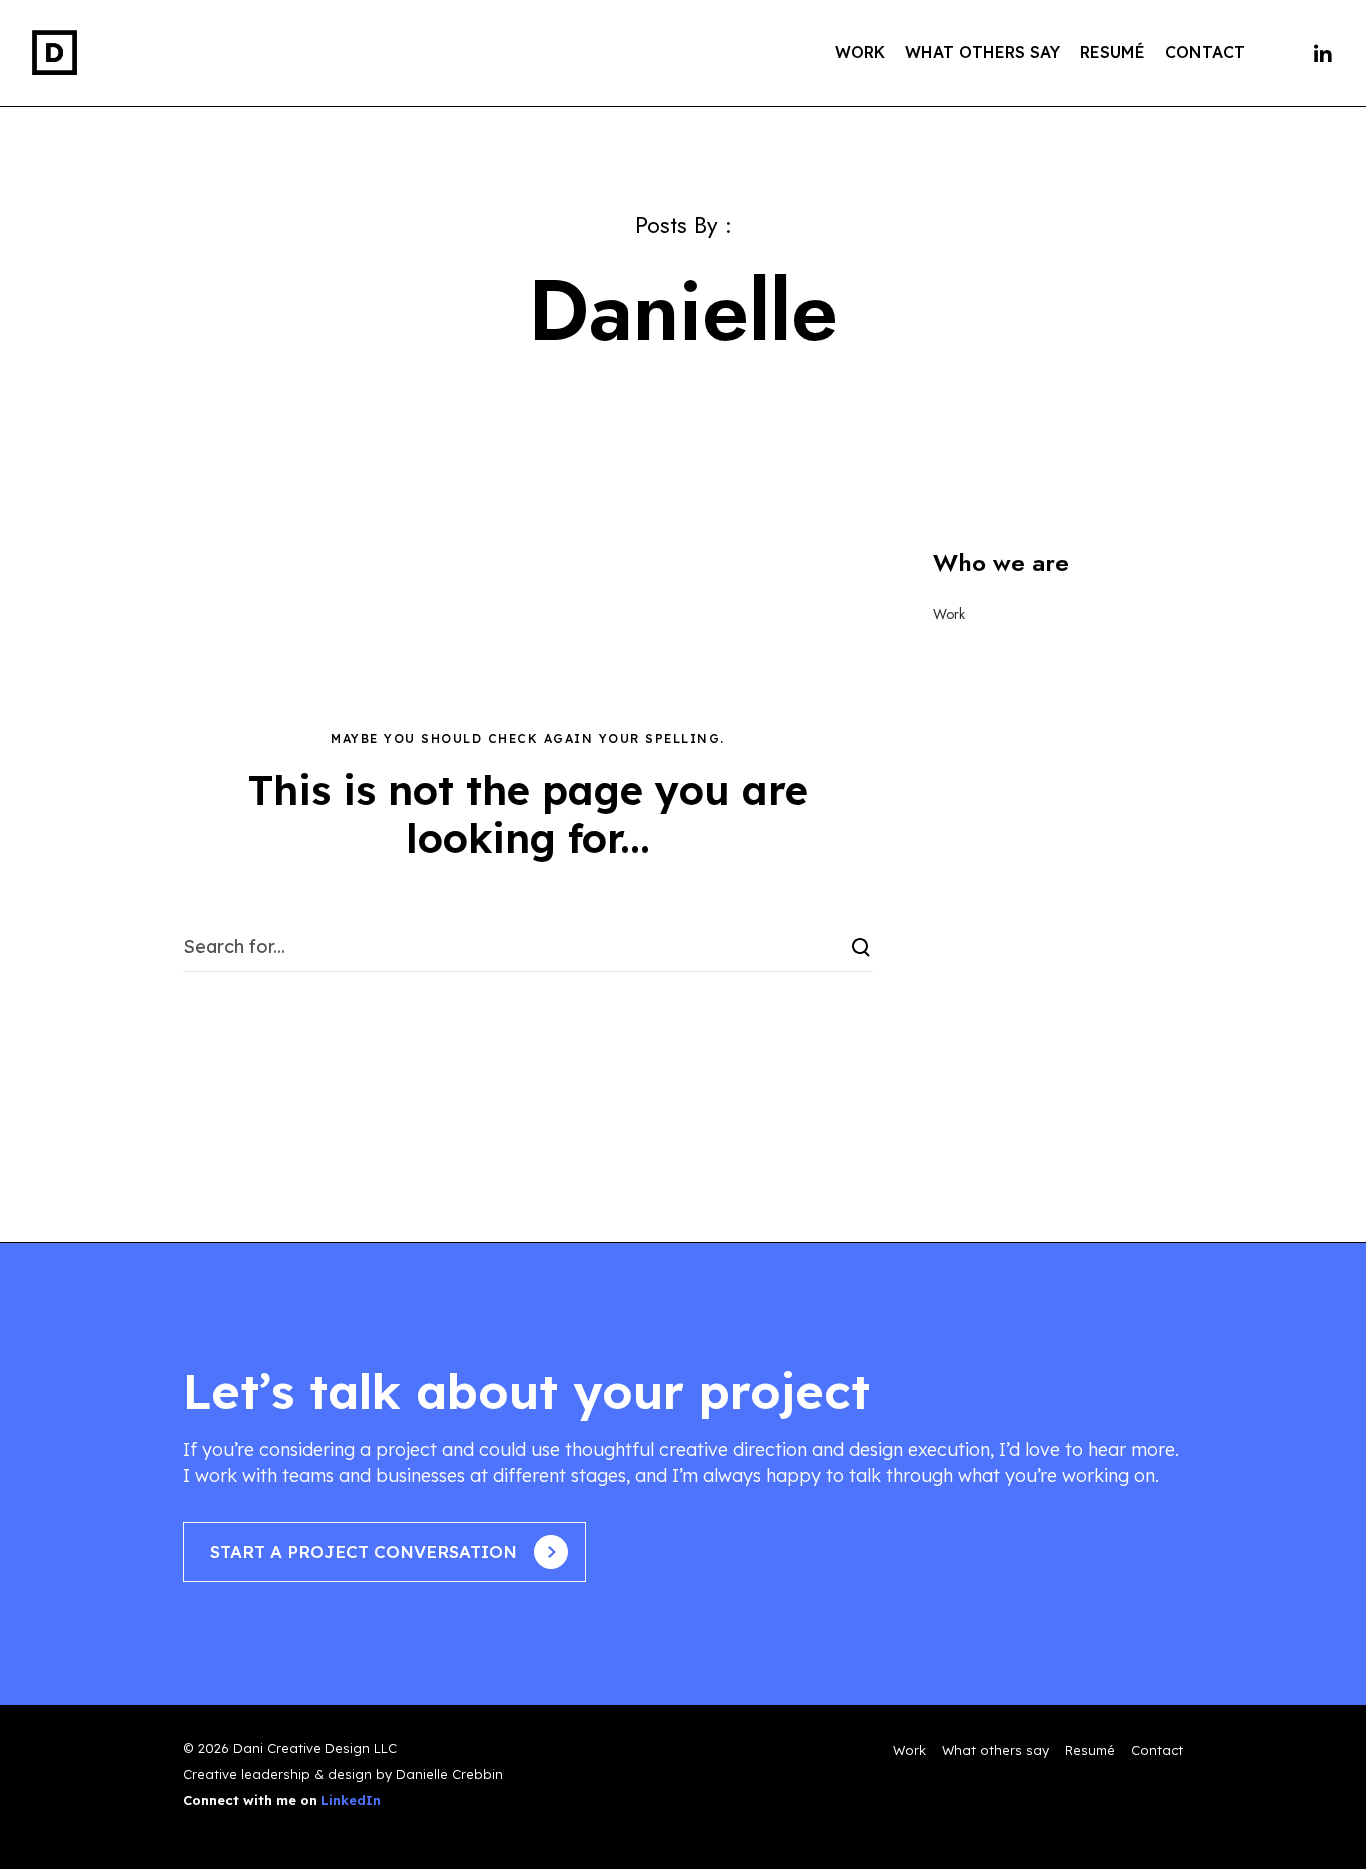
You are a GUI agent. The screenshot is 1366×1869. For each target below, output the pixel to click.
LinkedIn (351, 1800)
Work (949, 614)
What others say (995, 1750)
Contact (1157, 1750)
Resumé (1090, 1750)
